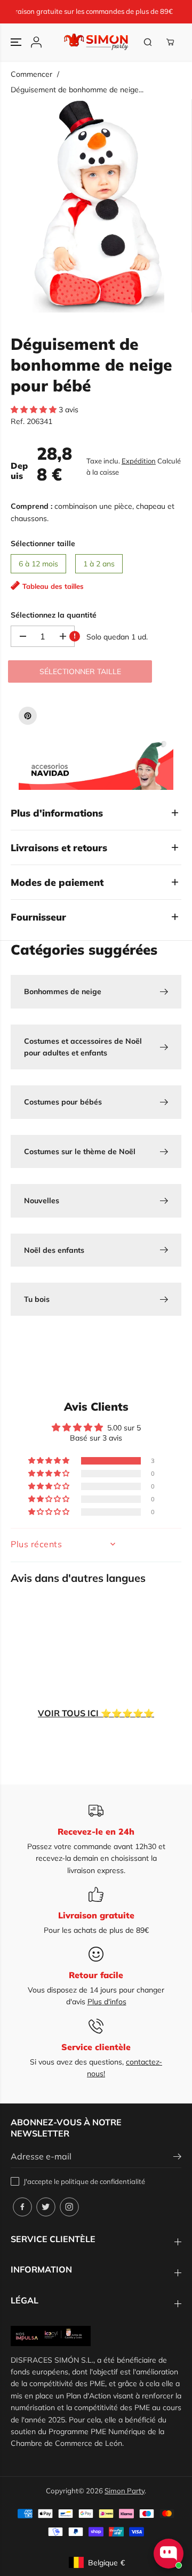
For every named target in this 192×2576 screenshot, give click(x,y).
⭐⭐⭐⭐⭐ (96, 1713)
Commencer (31, 74)
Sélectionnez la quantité (54, 615)
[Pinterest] (28, 716)
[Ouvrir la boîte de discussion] (169, 2554)
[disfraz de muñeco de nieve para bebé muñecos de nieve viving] (98, 206)
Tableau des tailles (53, 586)
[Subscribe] (177, 2158)
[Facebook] (22, 2207)
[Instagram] (69, 2207)
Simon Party (125, 2491)
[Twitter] (46, 2207)
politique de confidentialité (103, 2181)
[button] (17, 42)
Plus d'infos (107, 2002)
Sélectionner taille (43, 543)
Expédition (139, 461)
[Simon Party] (96, 42)
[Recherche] (148, 42)
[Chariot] (170, 42)
